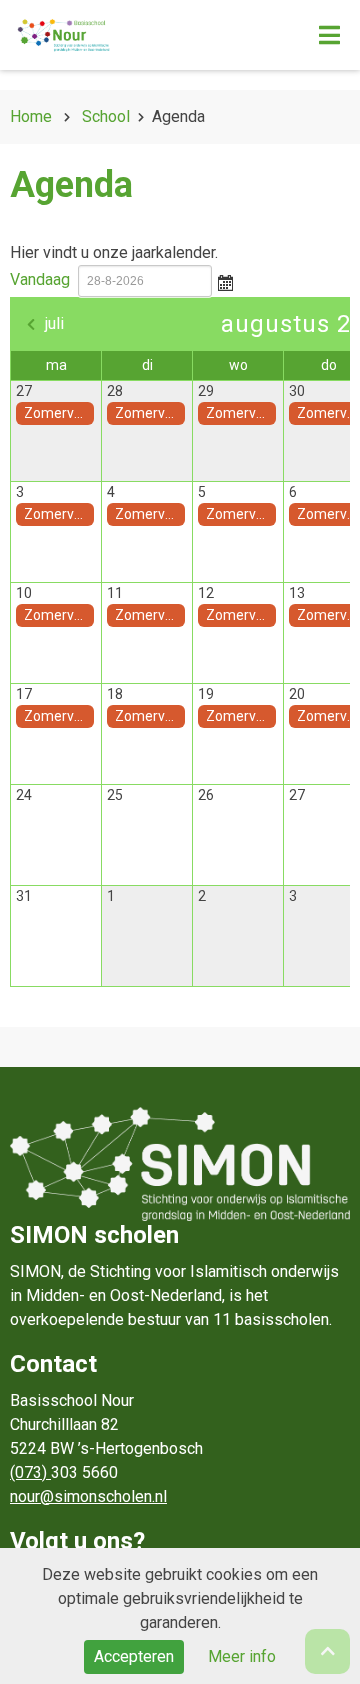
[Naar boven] (327, 1651)
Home (31, 116)
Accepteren (134, 1656)
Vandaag (40, 279)
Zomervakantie (59, 413)
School (106, 116)
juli (54, 323)
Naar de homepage (137, 35)
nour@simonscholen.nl (88, 1496)
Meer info (242, 1656)
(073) (30, 1472)
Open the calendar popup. (225, 281)
